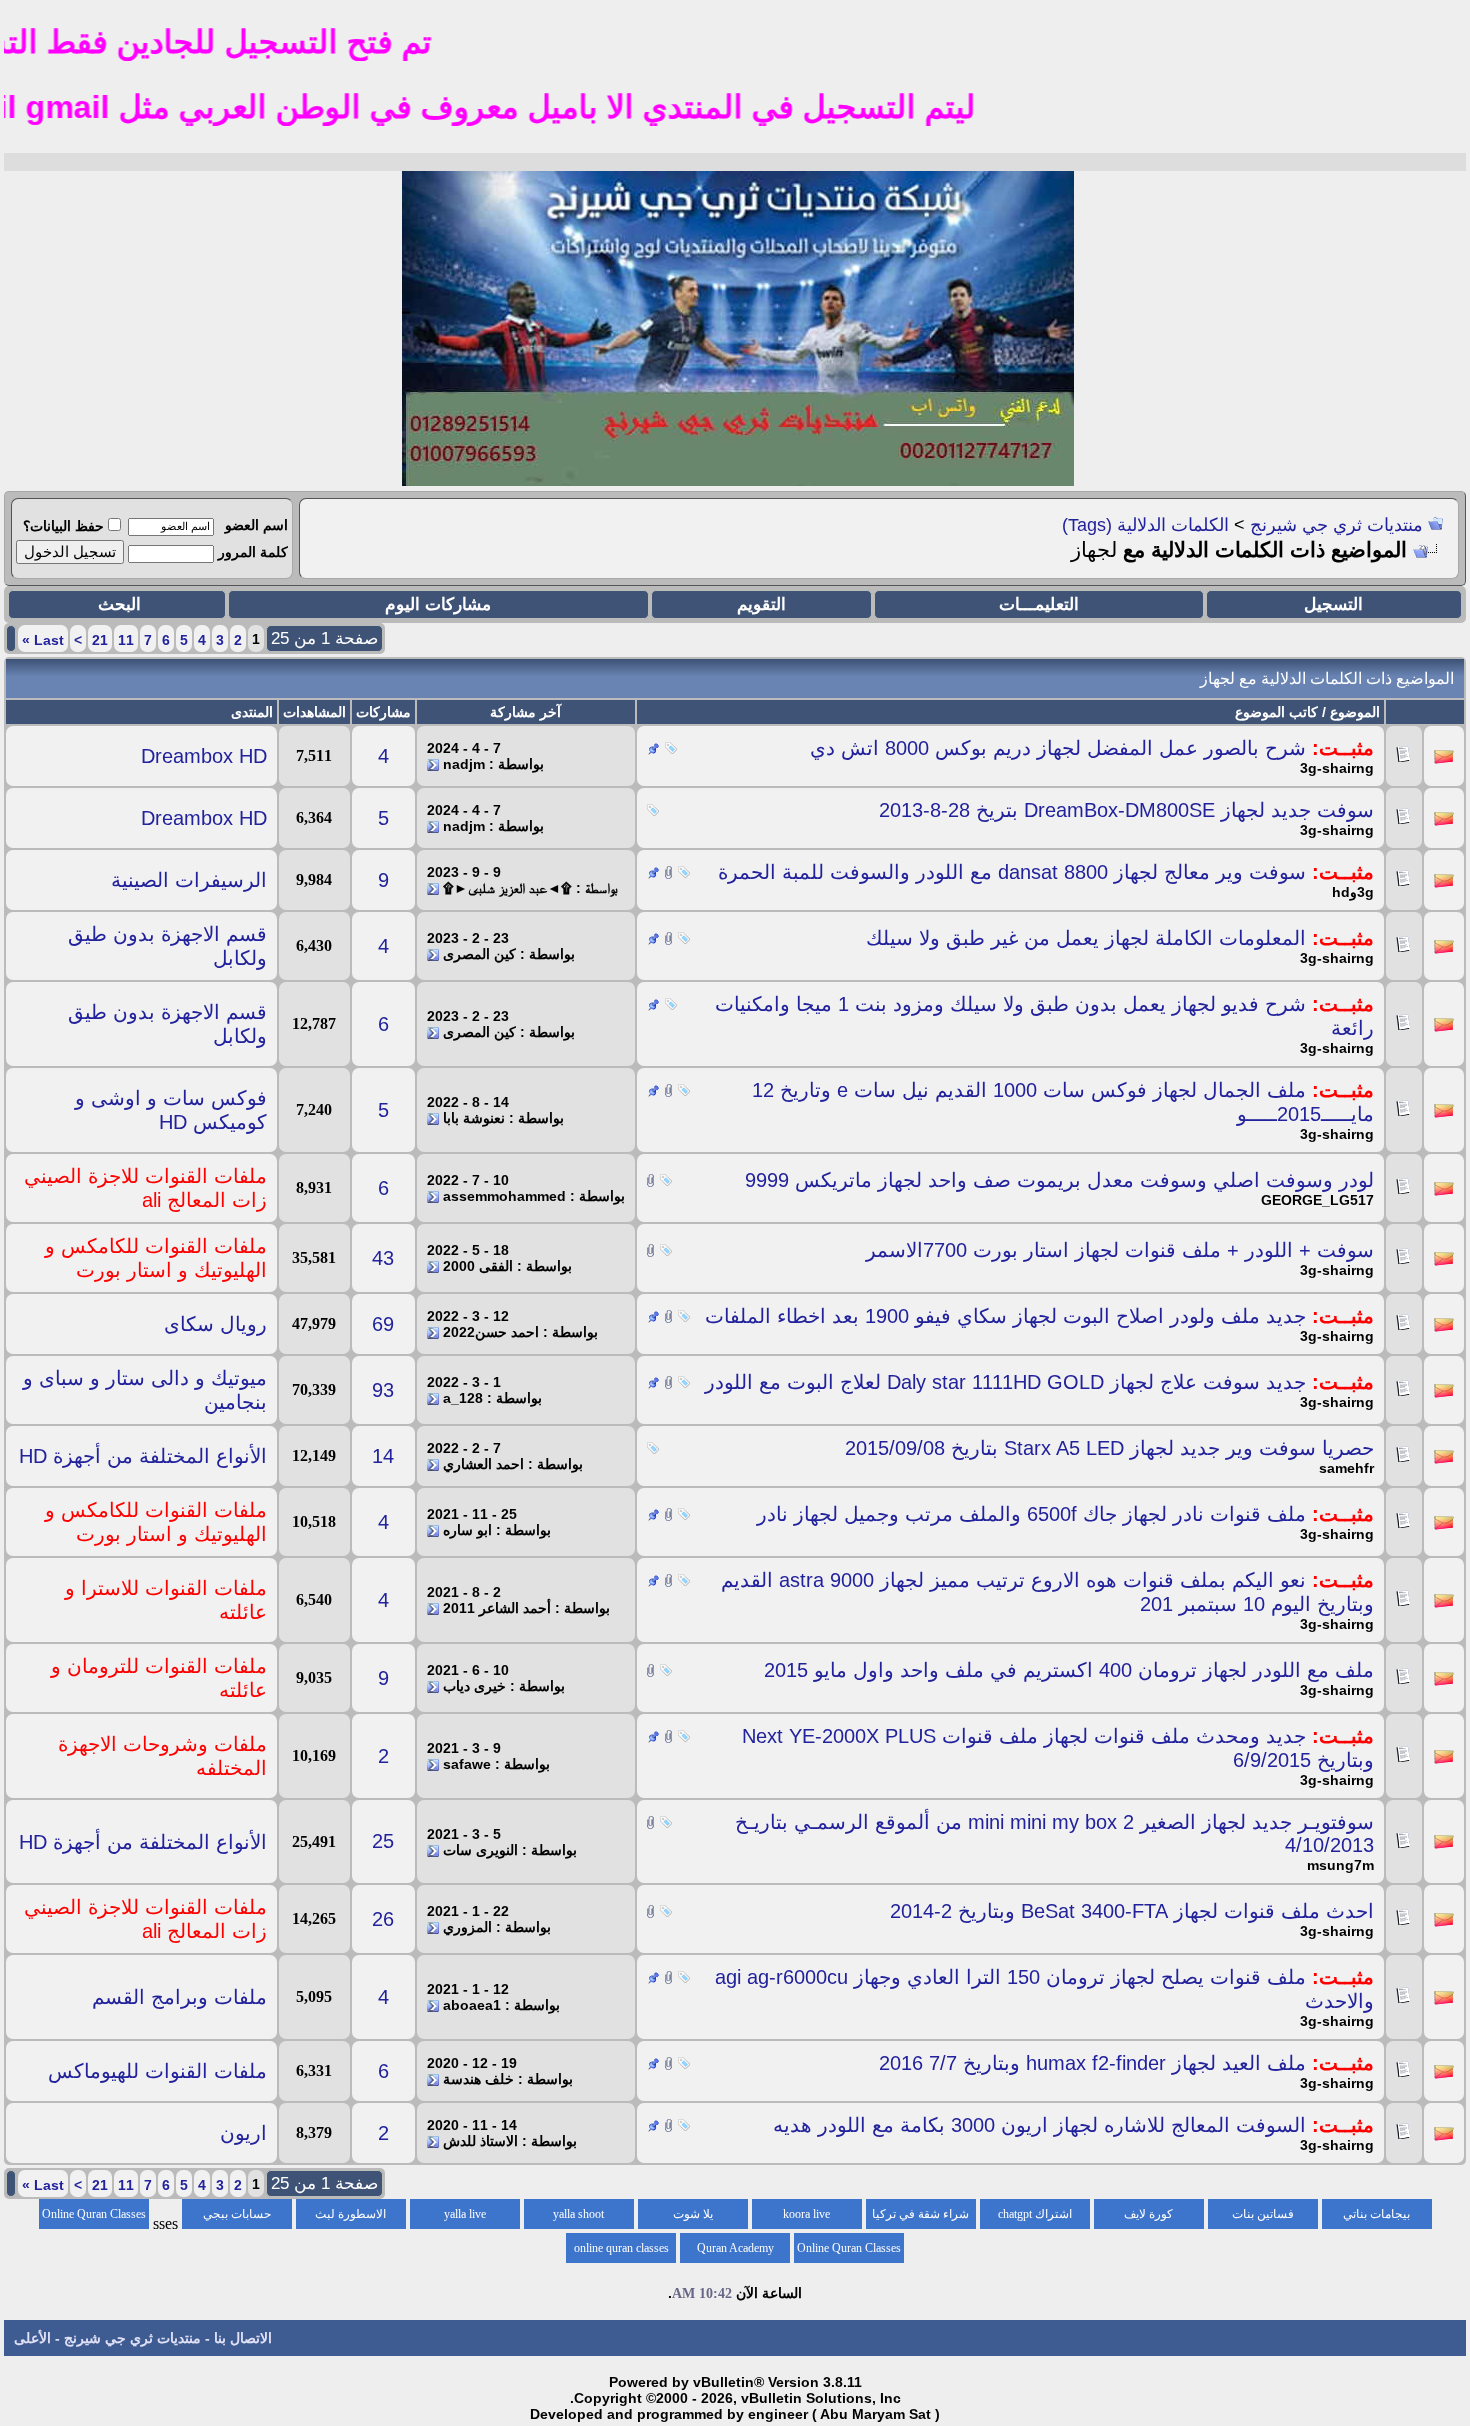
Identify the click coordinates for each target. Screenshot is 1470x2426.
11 (126, 640)
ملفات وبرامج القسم (179, 1997)
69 (383, 1324)
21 (100, 640)
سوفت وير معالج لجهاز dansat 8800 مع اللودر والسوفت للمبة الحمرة (1012, 872)
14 (383, 1456)
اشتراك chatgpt (1035, 2214)
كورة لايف (1148, 2214)
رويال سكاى (215, 1324)
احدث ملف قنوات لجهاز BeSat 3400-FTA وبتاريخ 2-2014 (1132, 1911)
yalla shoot (578, 2214)
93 (383, 1390)
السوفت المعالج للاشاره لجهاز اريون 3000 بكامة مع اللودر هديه (1039, 2125)
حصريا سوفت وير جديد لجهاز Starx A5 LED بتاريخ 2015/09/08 (1109, 1448)
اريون (243, 2133)
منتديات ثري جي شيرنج (1336, 525)
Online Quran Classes (849, 2248)
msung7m (1340, 1865)
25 (383, 1841)
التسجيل (1333, 604)
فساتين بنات (1263, 2214)
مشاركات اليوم (438, 604)
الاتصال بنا (243, 2338)
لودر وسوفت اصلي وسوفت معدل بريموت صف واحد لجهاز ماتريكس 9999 (1059, 1180)
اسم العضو (256, 525)
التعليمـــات (1039, 604)
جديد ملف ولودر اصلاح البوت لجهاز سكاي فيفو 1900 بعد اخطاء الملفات (1005, 1316)
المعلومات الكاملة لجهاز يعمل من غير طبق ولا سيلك (1086, 938)
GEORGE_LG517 (1317, 1200)
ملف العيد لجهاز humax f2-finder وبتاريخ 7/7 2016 (1092, 2063)
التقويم (761, 604)
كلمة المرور (253, 552)
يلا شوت (693, 2214)
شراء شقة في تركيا (920, 2214)
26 (383, 1919)
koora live (806, 2214)
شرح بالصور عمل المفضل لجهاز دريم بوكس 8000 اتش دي (1058, 748)
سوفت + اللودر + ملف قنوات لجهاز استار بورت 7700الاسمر (1120, 1250)
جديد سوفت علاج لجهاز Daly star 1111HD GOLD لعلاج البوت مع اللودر (1005, 1382)
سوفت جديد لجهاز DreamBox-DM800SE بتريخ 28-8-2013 (1126, 810)
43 (383, 1258)
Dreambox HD (204, 756)
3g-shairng (1337, 768)
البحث (119, 604)
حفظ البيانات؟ (63, 526)
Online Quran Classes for (94, 2218)
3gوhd (1353, 892)
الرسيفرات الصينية (189, 880)
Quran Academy (735, 2248)
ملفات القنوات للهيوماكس (157, 2071)
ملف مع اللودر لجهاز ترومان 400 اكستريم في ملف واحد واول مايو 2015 (1069, 1670)
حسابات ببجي (237, 2214)
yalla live (465, 2214)
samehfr (1346, 1468)
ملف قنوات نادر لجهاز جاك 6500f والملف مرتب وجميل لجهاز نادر (1031, 1514)
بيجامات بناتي (1376, 2214)
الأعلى (32, 2338)
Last (43, 640)
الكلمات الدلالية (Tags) (1145, 525)
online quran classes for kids (621, 2252)
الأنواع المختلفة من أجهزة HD (143, 1456)
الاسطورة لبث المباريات (350, 2218)
